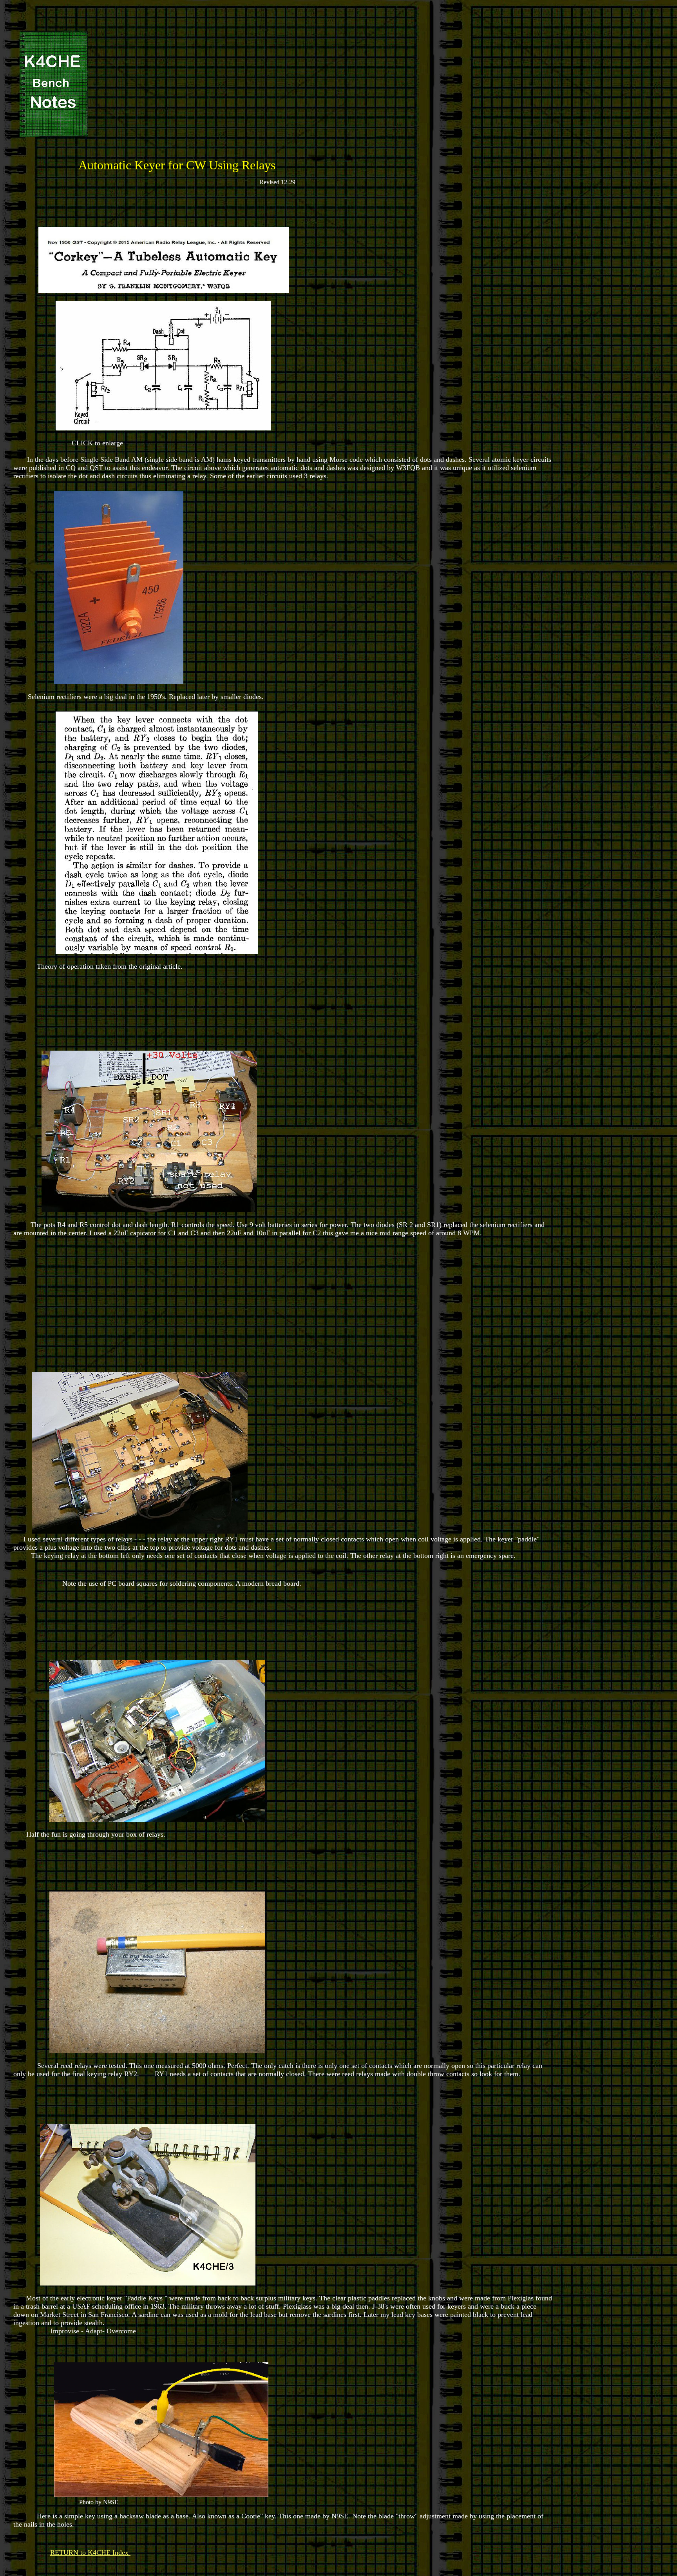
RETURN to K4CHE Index (90, 2552)
